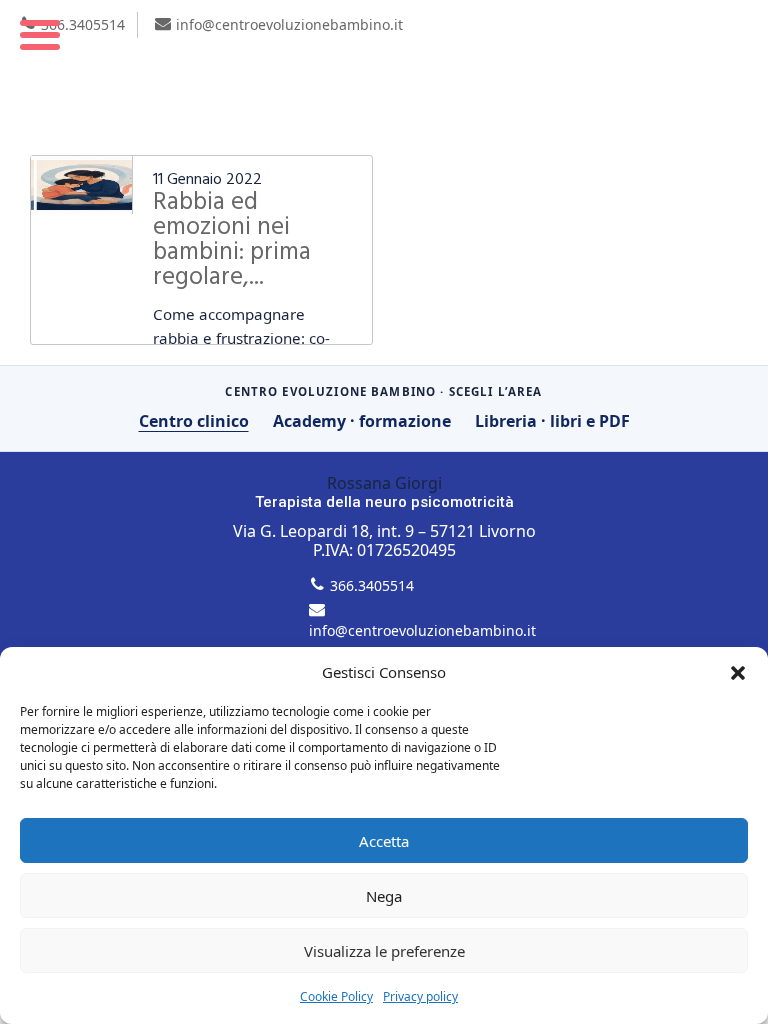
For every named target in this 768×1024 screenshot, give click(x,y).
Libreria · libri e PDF (552, 421)
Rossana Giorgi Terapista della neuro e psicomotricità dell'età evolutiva (384, 76)
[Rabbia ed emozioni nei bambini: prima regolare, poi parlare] (81, 185)
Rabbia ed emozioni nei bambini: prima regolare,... (232, 240)
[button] (738, 673)
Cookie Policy (336, 996)
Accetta (384, 841)
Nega (384, 896)
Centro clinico (194, 421)
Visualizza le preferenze (384, 951)
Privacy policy (420, 996)
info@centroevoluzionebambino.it (289, 24)
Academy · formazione (362, 421)
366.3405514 (83, 24)
